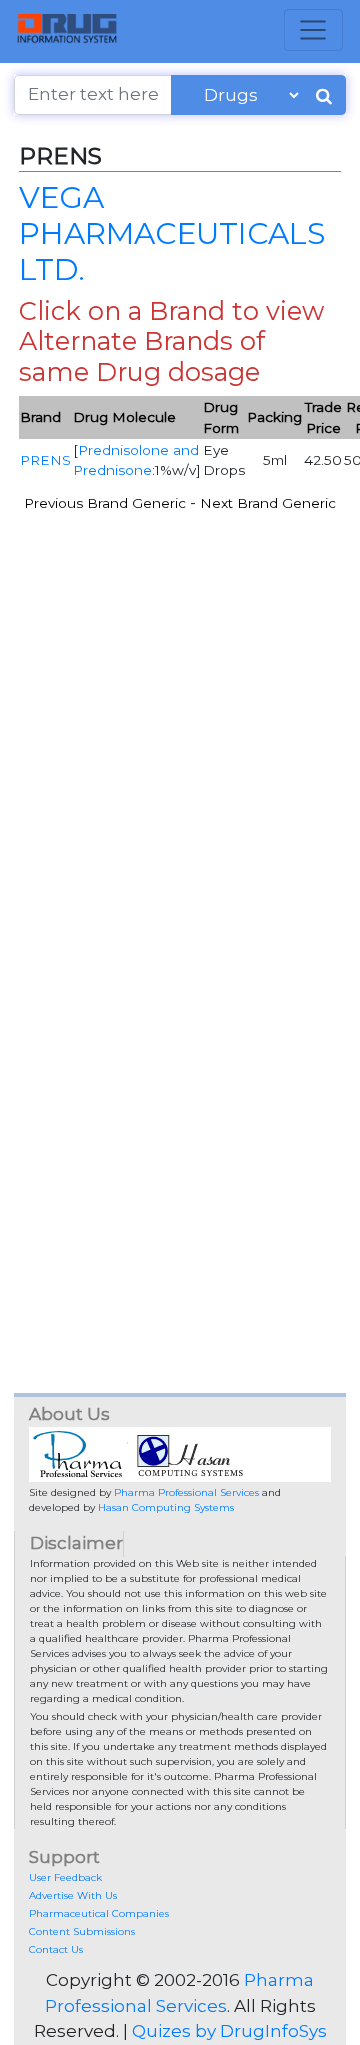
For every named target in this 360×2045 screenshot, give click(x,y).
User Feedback (65, 1877)
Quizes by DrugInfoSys (229, 2031)
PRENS (45, 460)
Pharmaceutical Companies (99, 1913)
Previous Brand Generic (105, 503)
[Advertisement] (180, 733)
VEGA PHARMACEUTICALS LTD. (172, 232)
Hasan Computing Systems (166, 1507)
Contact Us (56, 1949)
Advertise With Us (73, 1895)
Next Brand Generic (268, 503)
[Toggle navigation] (313, 30)
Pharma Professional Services (186, 1492)
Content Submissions (82, 1931)
